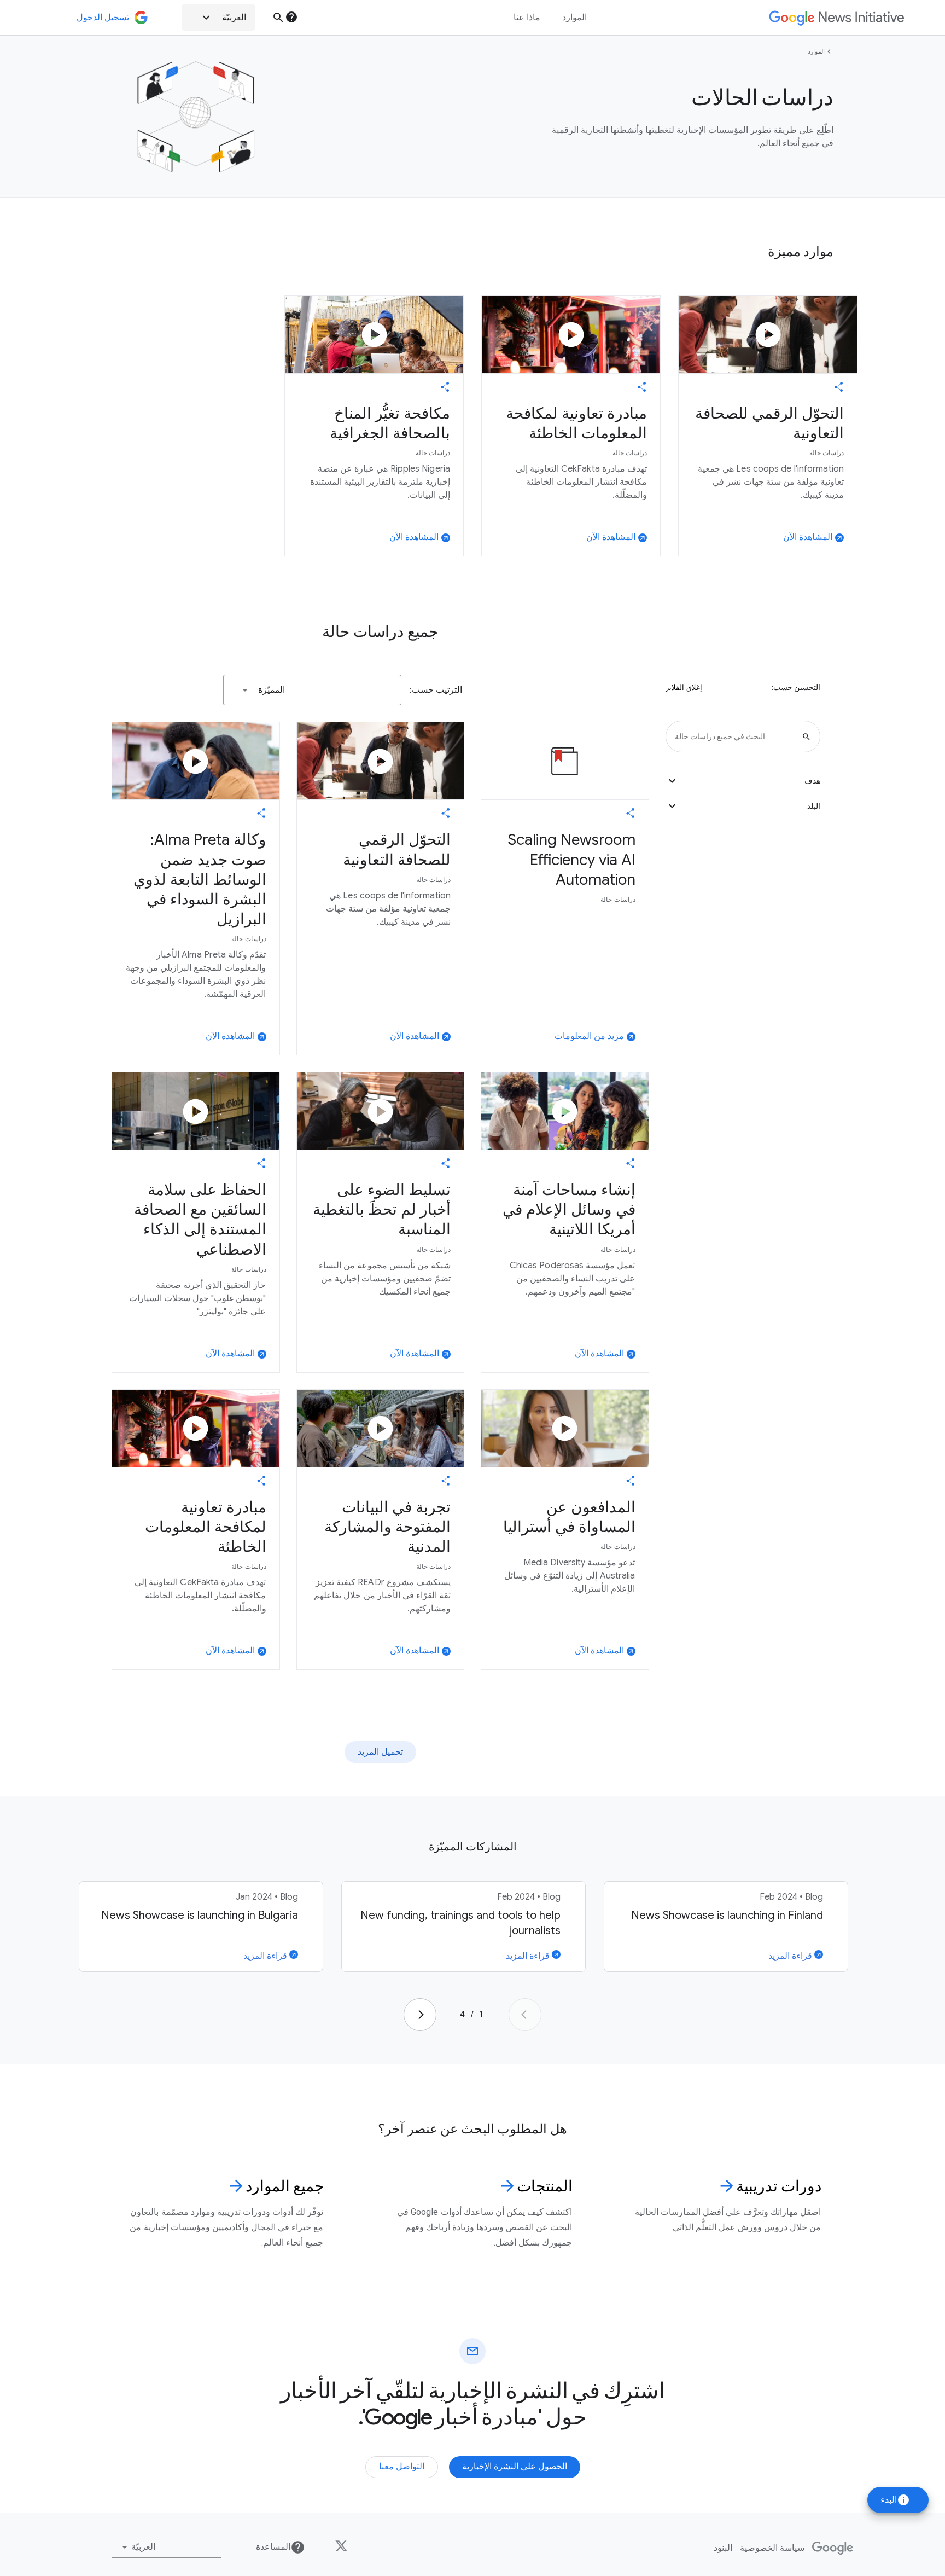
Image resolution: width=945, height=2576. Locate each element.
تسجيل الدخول (103, 18)
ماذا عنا (527, 18)
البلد (743, 806)
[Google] (833, 2548)
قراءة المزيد (791, 1956)
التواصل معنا (402, 2467)
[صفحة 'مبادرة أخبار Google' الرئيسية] (836, 18)
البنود (723, 2548)
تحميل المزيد (380, 1752)
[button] (218, 18)
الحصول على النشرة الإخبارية (515, 2467)
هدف (743, 781)
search (278, 18)
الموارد (816, 51)
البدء (895, 2500)
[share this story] (839, 387)
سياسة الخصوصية (772, 2548)
